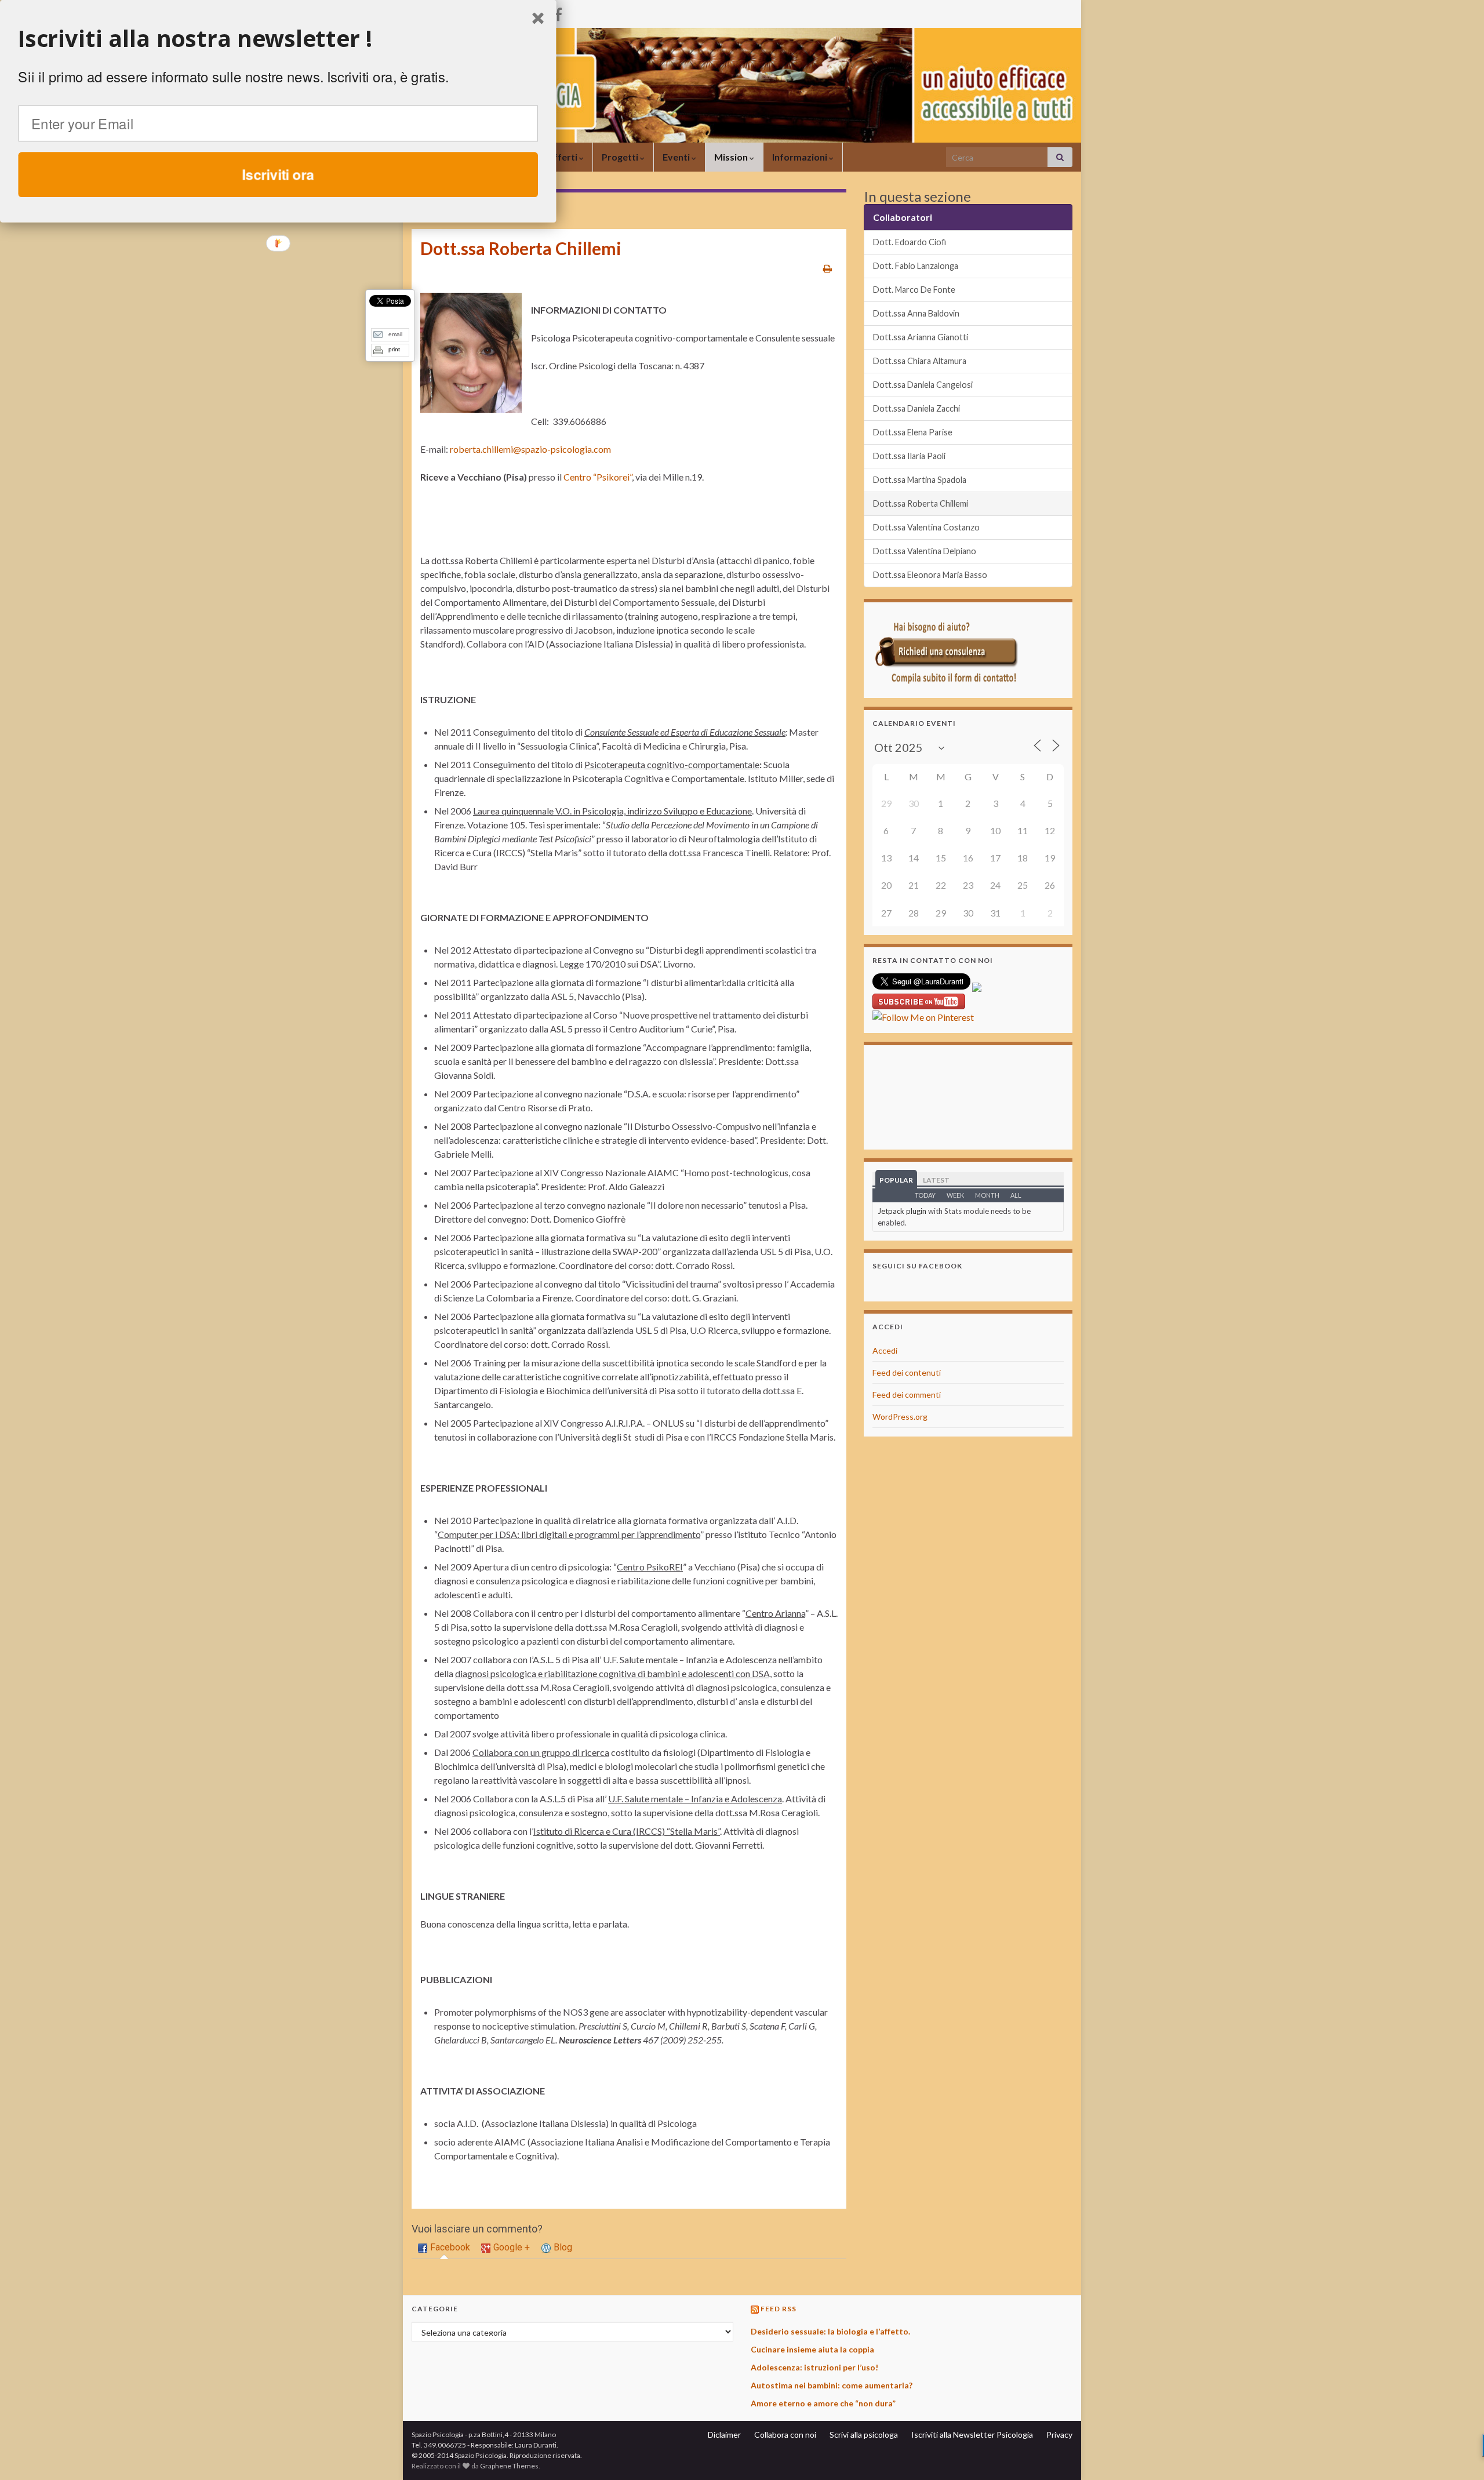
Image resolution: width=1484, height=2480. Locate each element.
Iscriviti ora (278, 174)
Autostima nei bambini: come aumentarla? (832, 2385)
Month (987, 1195)
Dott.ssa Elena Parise (913, 432)
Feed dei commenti (907, 1394)
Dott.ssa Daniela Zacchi (916, 408)
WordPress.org (900, 1417)
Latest (936, 1180)
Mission (732, 157)
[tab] (444, 2248)
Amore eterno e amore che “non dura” (823, 2403)
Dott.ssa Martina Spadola (920, 480)
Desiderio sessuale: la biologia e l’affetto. (830, 2331)
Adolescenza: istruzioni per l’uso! (814, 2367)
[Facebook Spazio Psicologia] (558, 12)
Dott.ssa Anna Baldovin (916, 313)
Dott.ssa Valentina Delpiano (925, 551)
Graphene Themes (509, 2466)
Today (925, 1195)
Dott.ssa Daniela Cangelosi (923, 385)
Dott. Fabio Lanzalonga (916, 266)
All (1016, 1195)
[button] (278, 39)
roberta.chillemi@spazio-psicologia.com (530, 449)
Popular (896, 1180)
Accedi (885, 1350)
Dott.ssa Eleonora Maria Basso (930, 575)
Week (955, 1195)
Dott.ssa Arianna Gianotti (921, 337)
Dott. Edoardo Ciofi (910, 242)
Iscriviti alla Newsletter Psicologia (972, 2434)
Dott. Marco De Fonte (914, 290)
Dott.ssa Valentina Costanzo (926, 527)
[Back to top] (1458, 2454)
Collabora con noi (785, 2434)
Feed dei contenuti (907, 1372)
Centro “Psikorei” (598, 477)
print (394, 349)
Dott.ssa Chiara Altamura (920, 361)
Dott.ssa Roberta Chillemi (921, 503)
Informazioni (801, 157)
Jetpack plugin (902, 1211)
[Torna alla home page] (742, 85)
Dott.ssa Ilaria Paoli (909, 456)
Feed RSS (779, 2309)
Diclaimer (724, 2434)
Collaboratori (903, 217)
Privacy (1059, 2434)
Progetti (621, 157)
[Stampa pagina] (828, 268)
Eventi (677, 157)
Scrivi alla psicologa (864, 2434)
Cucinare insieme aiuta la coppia (812, 2349)
